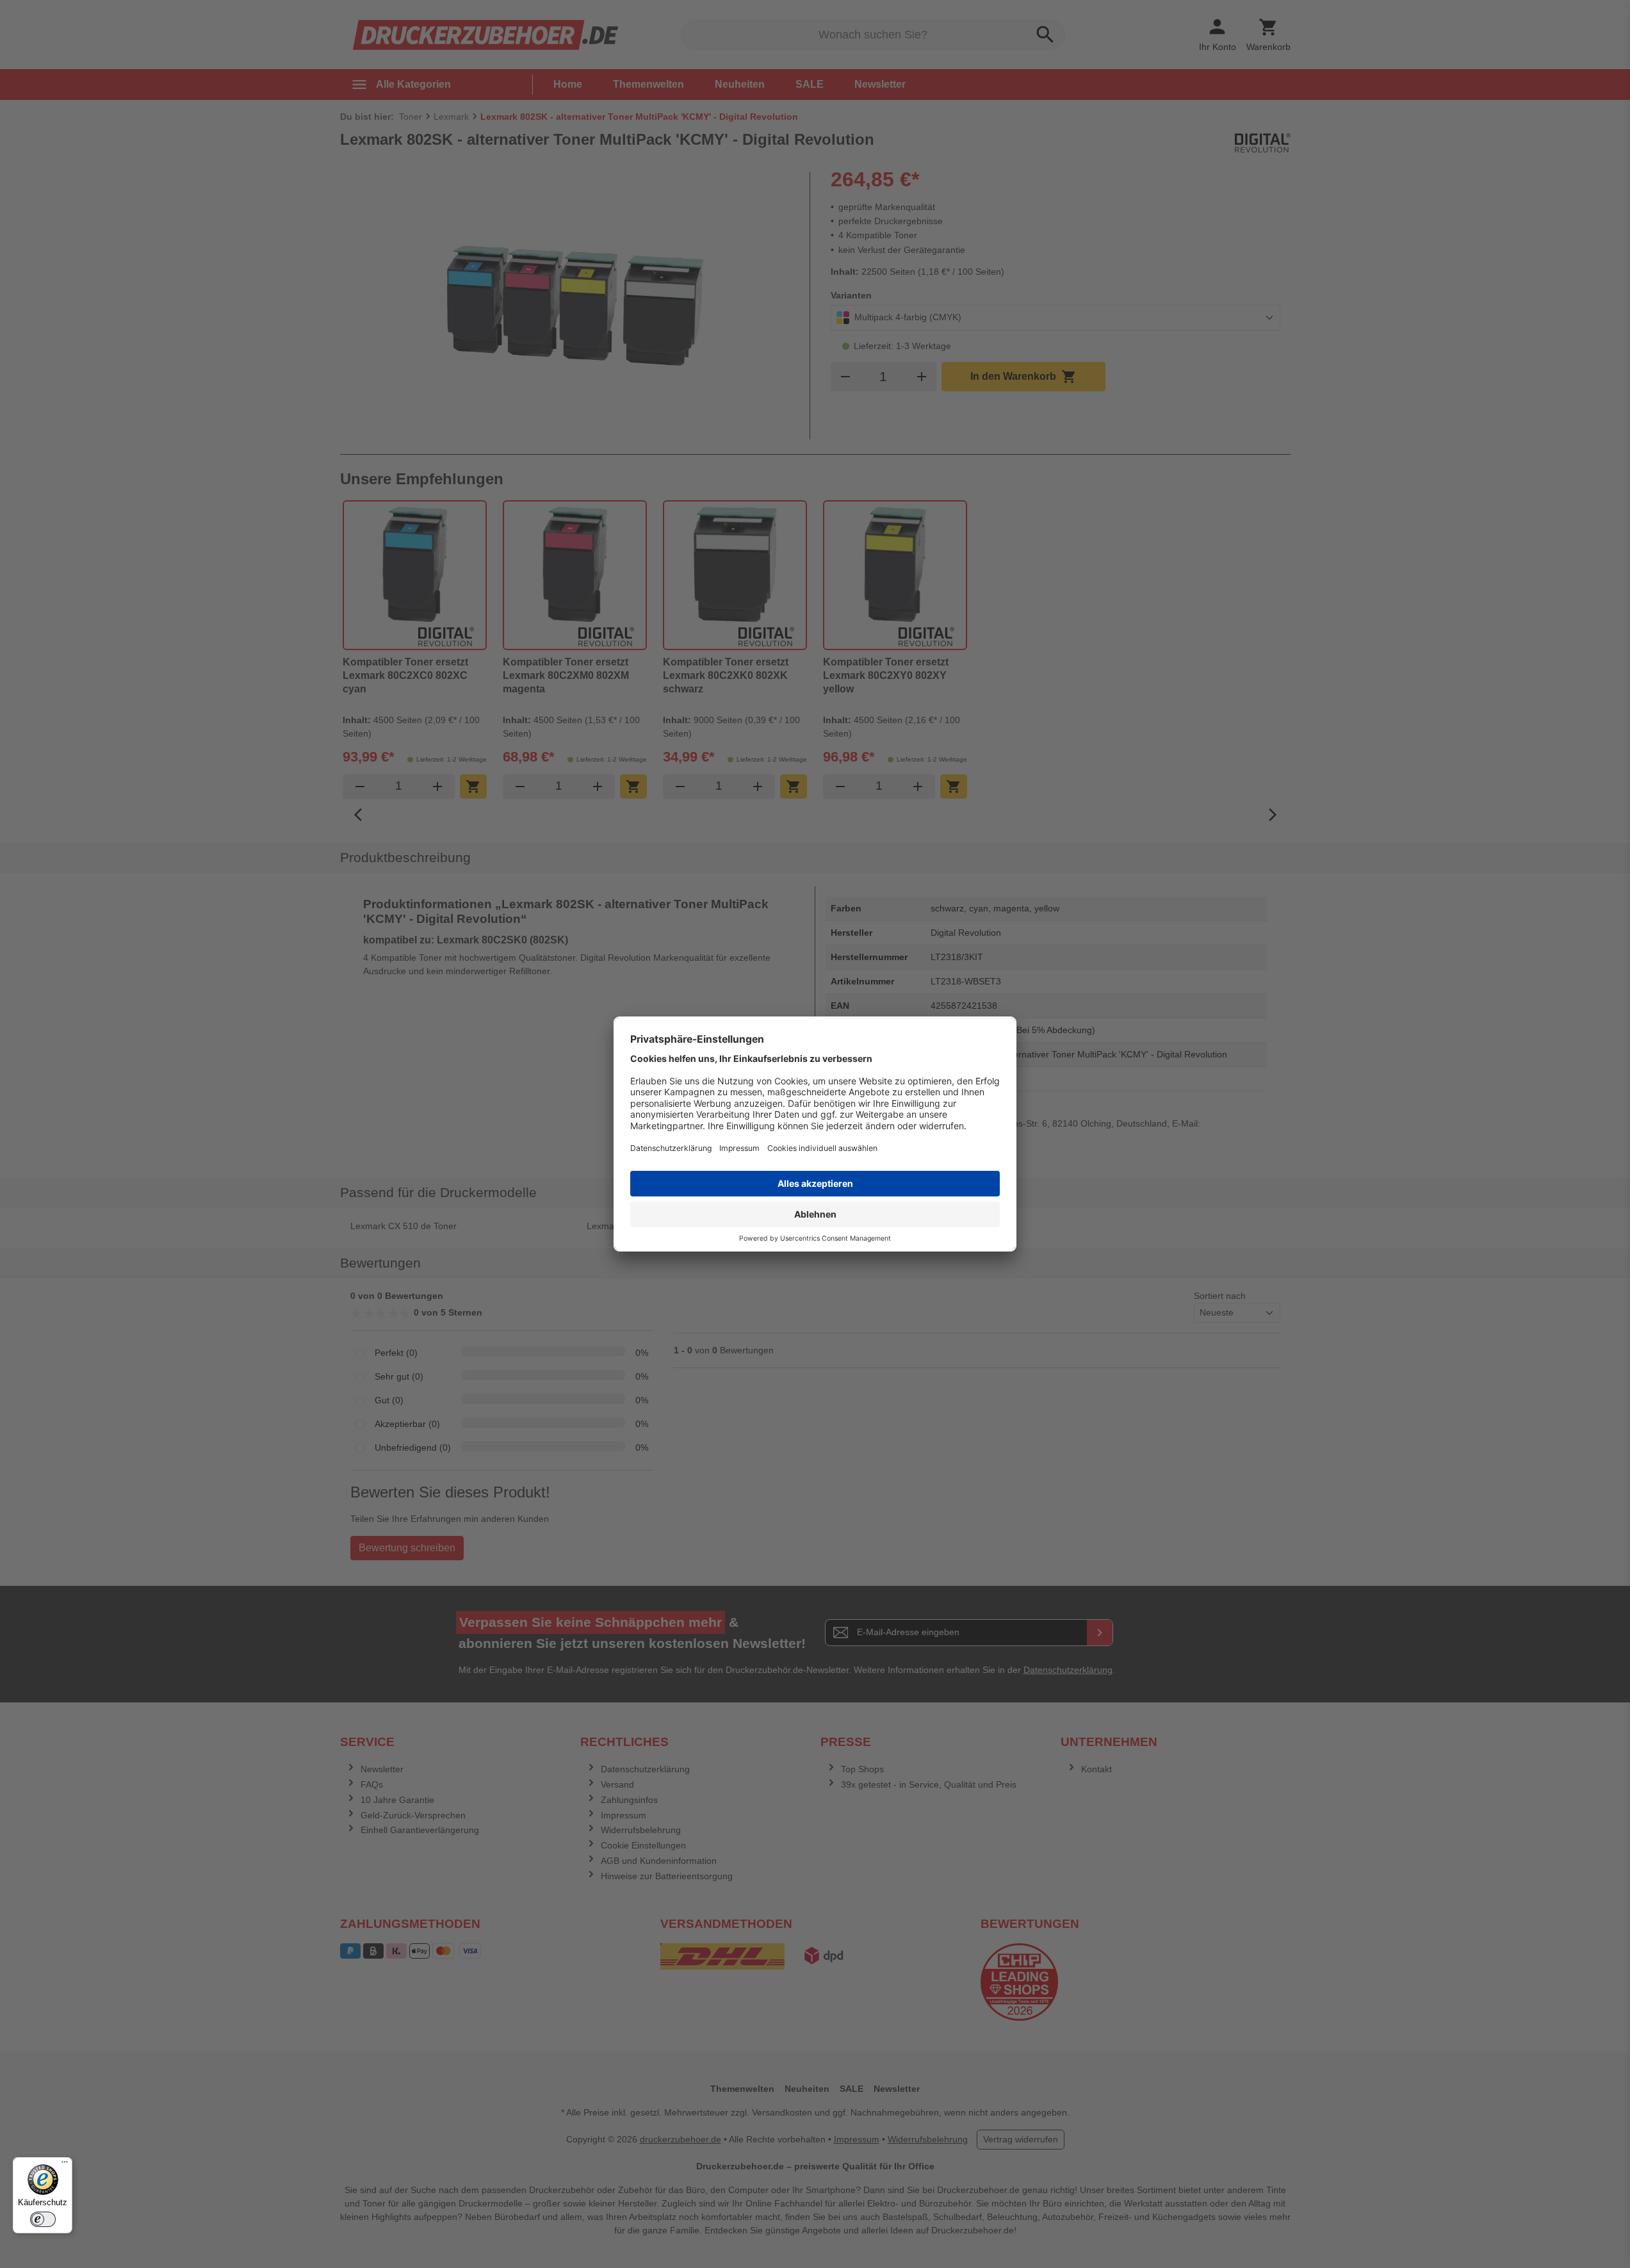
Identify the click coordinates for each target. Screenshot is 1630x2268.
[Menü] (65, 2165)
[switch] (43, 2219)
